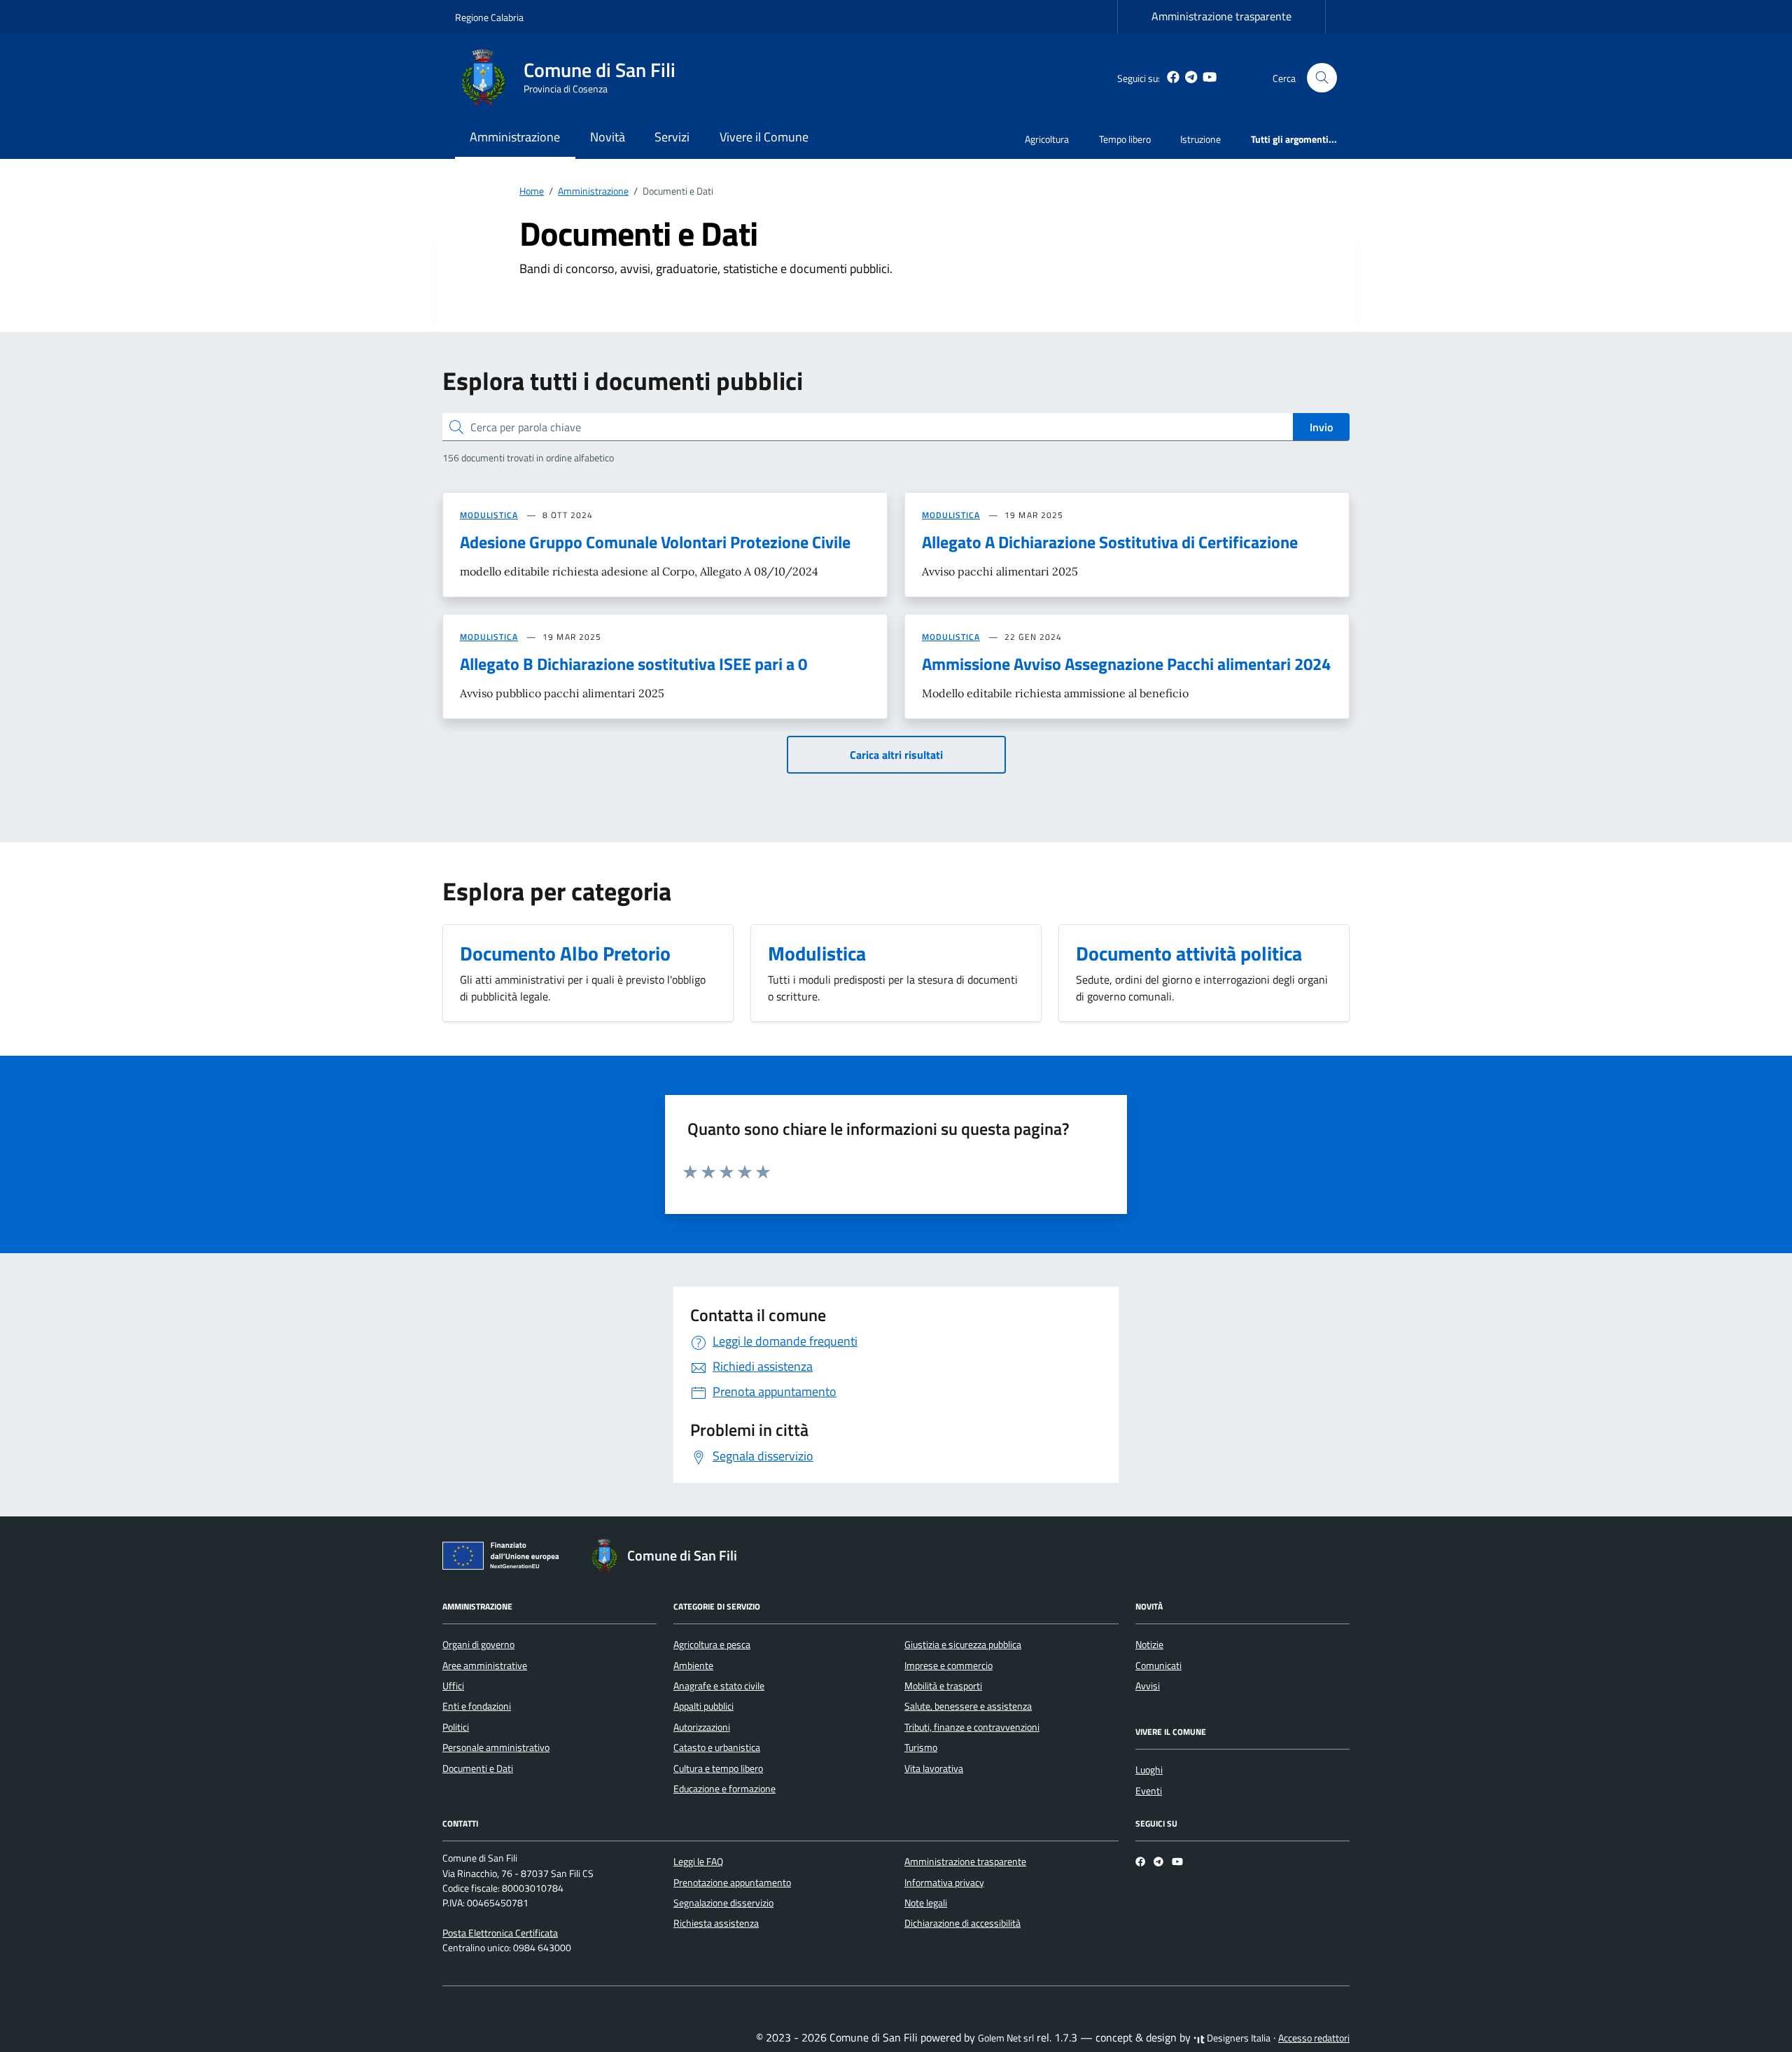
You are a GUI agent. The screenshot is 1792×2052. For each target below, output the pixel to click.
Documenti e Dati (478, 1768)
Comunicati (1158, 1666)
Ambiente (693, 1666)
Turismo (921, 1747)
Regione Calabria (489, 17)
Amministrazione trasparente (1221, 16)
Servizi (672, 137)
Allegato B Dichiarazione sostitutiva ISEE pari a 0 (633, 664)
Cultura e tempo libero (718, 1768)
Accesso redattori (1314, 2038)
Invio (1321, 427)
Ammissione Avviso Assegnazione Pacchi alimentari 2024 (1126, 664)
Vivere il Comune (764, 137)
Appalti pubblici (703, 1706)
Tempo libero (1125, 139)
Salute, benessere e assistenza (968, 1706)
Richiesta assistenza (716, 1923)
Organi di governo (478, 1645)
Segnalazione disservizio (723, 1903)
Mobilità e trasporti (943, 1686)
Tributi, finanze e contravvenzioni (972, 1727)
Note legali (926, 1903)
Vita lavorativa (934, 1768)
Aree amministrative (485, 1666)
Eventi (1149, 1791)
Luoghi (1149, 1770)
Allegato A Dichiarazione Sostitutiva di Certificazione (1110, 542)
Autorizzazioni (702, 1727)
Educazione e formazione (724, 1789)
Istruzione (1200, 139)
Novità (608, 137)
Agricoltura (1047, 139)
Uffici (453, 1686)
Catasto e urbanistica (717, 1747)
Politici (456, 1727)
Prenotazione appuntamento (732, 1883)
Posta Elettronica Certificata (500, 1933)
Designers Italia (1238, 2038)
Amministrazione (515, 137)
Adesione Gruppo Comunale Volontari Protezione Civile (655, 542)
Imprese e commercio (948, 1666)
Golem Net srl (1006, 2038)
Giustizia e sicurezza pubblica (963, 1645)
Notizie (1149, 1645)
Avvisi (1148, 1686)
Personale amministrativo (496, 1747)
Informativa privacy (944, 1883)
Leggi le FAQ (698, 1862)
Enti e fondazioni (477, 1706)
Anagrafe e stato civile (719, 1686)
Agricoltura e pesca (712, 1645)
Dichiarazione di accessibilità (962, 1923)
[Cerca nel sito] (1322, 78)
